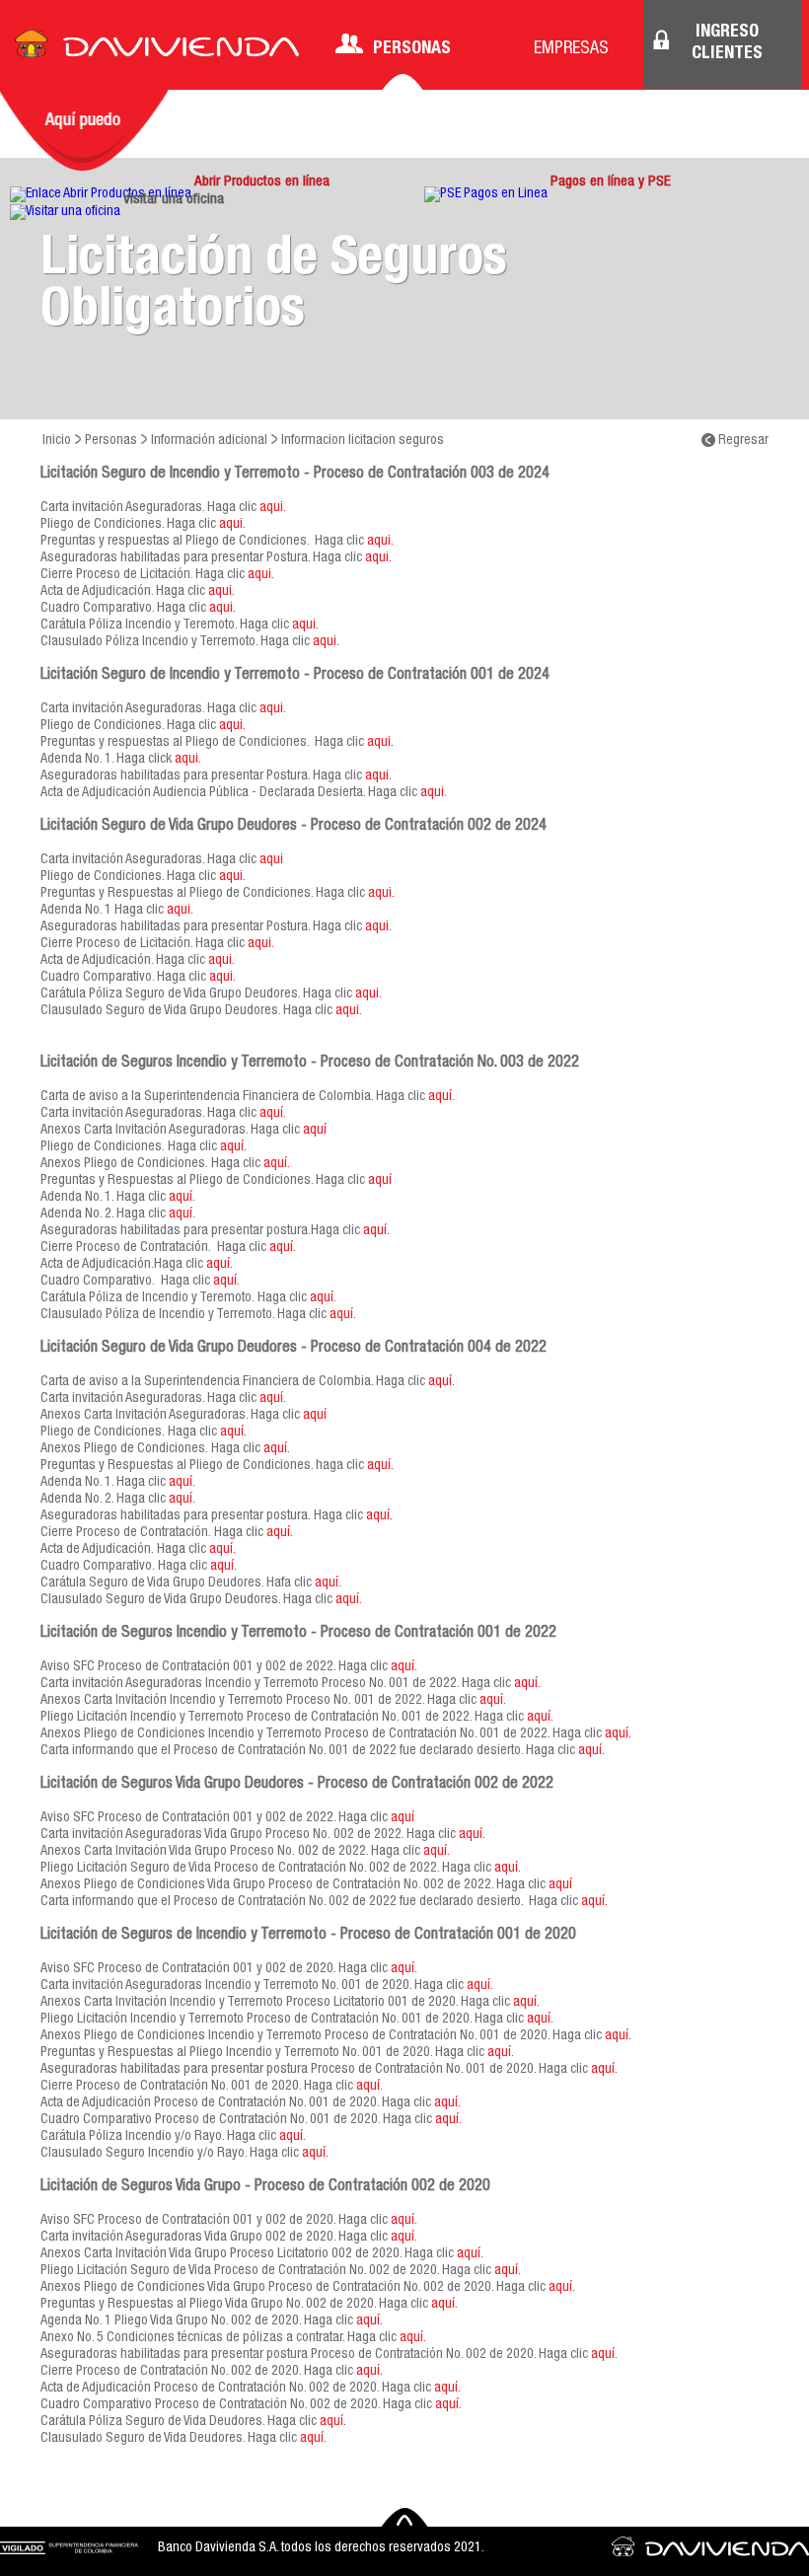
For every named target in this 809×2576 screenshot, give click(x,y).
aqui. (273, 508)
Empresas (571, 49)
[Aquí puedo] (84, 130)
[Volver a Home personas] (157, 49)
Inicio (57, 441)
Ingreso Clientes (727, 43)
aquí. (441, 1097)
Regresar (742, 441)
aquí (315, 1131)
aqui (271, 860)
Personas (412, 49)
